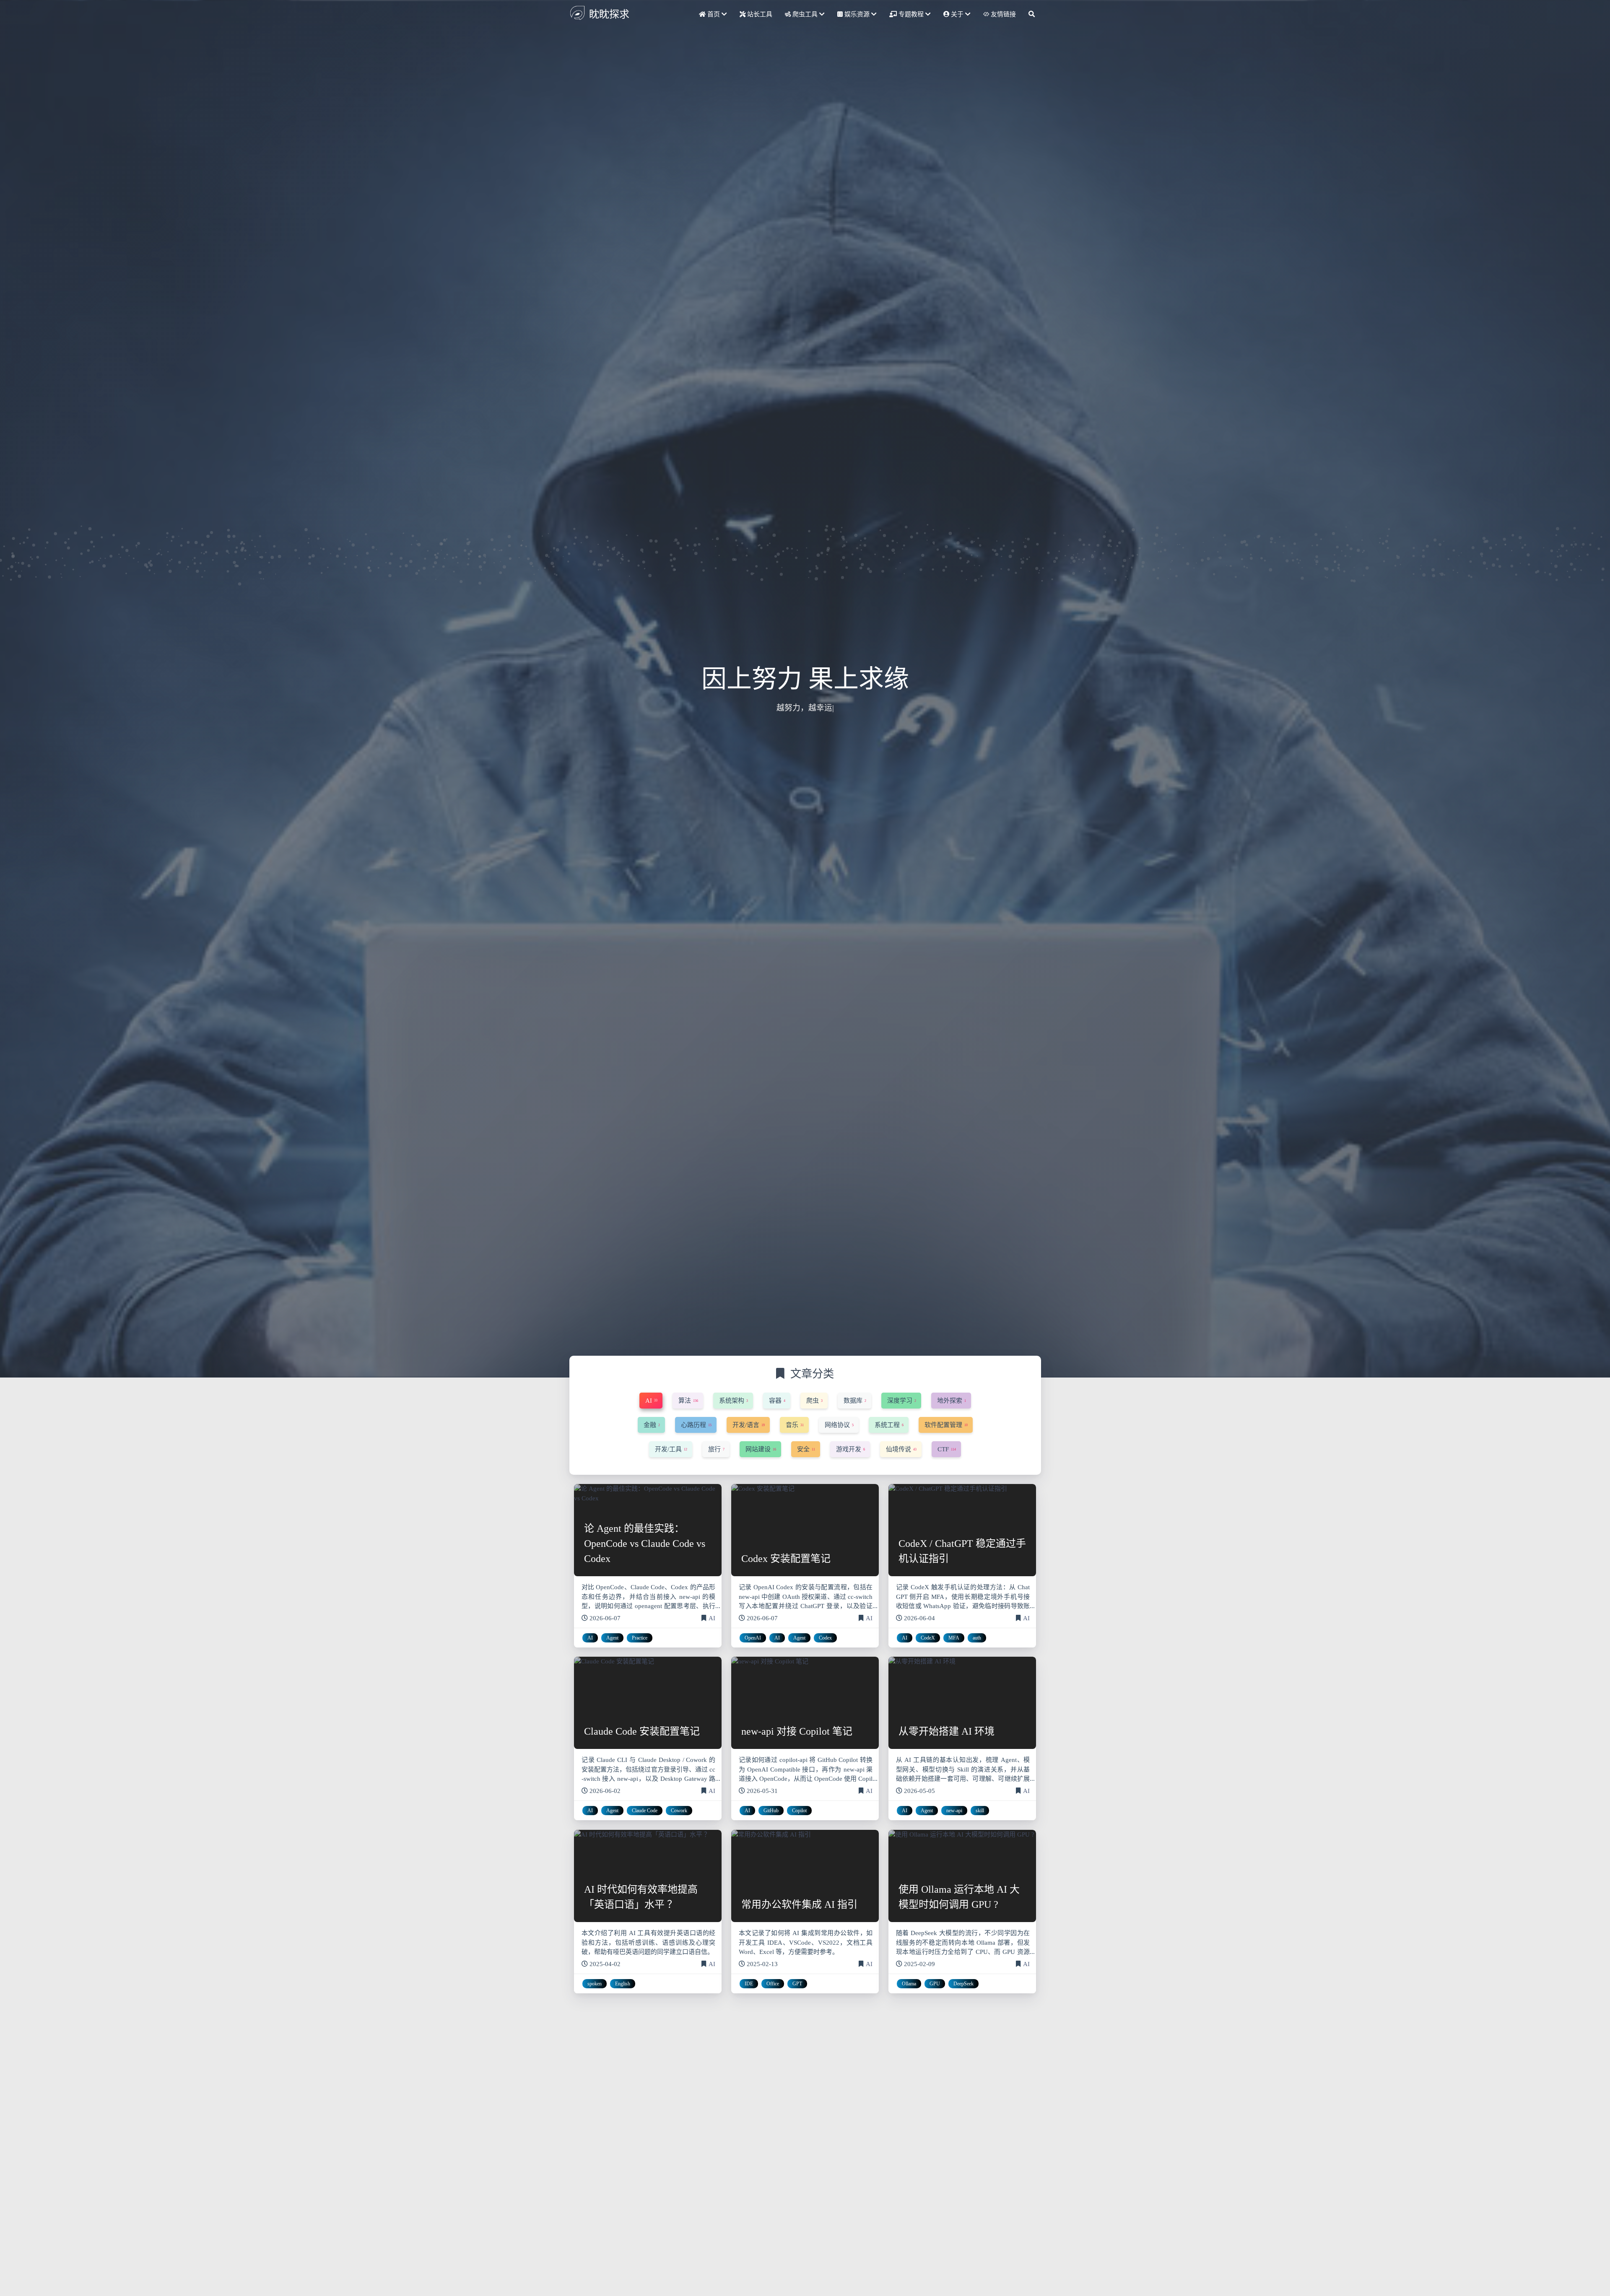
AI (712, 1618)
